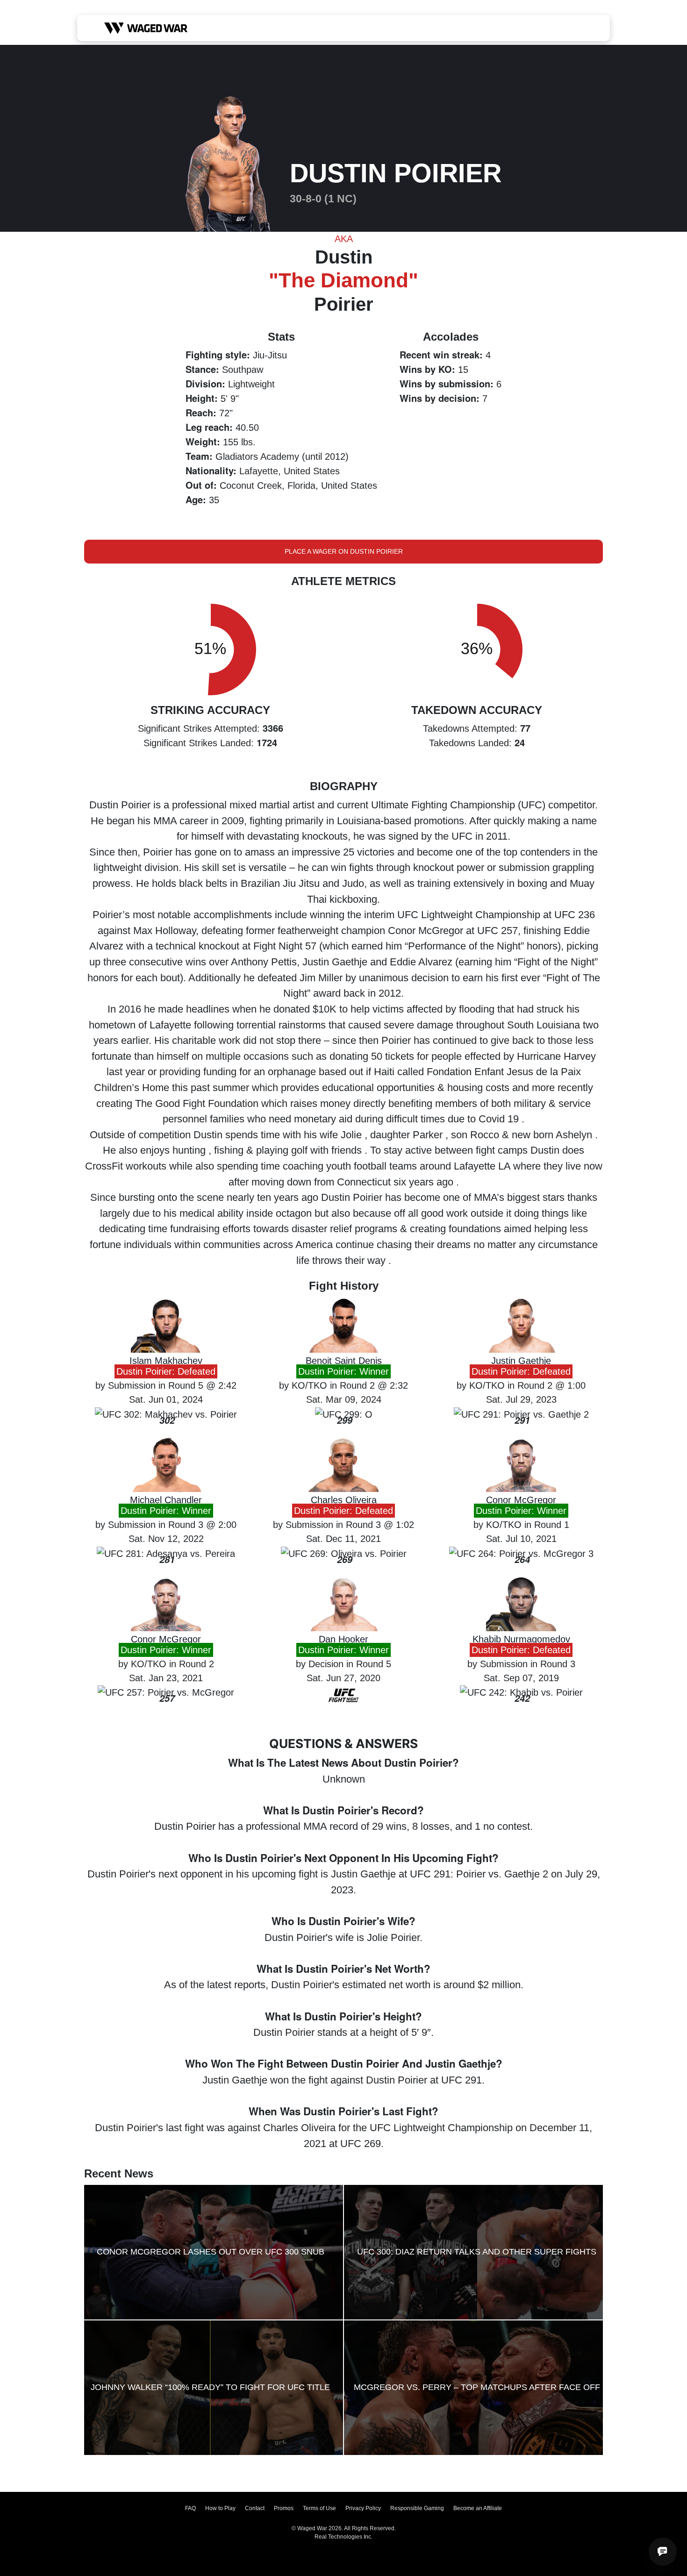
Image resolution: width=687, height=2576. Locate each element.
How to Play (220, 2508)
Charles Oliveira (344, 1500)
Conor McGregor (521, 1500)
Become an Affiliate (478, 2508)
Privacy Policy (363, 2508)
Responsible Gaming (417, 2508)
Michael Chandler (166, 1500)
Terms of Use (319, 2508)
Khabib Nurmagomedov (521, 1639)
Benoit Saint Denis (344, 1361)
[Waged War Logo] (146, 28)
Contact (255, 2508)
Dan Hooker (343, 1639)
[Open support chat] (663, 2552)
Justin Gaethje (521, 1361)
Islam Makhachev (166, 1361)
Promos (284, 2508)
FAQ (190, 2508)
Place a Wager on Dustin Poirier (344, 551)
